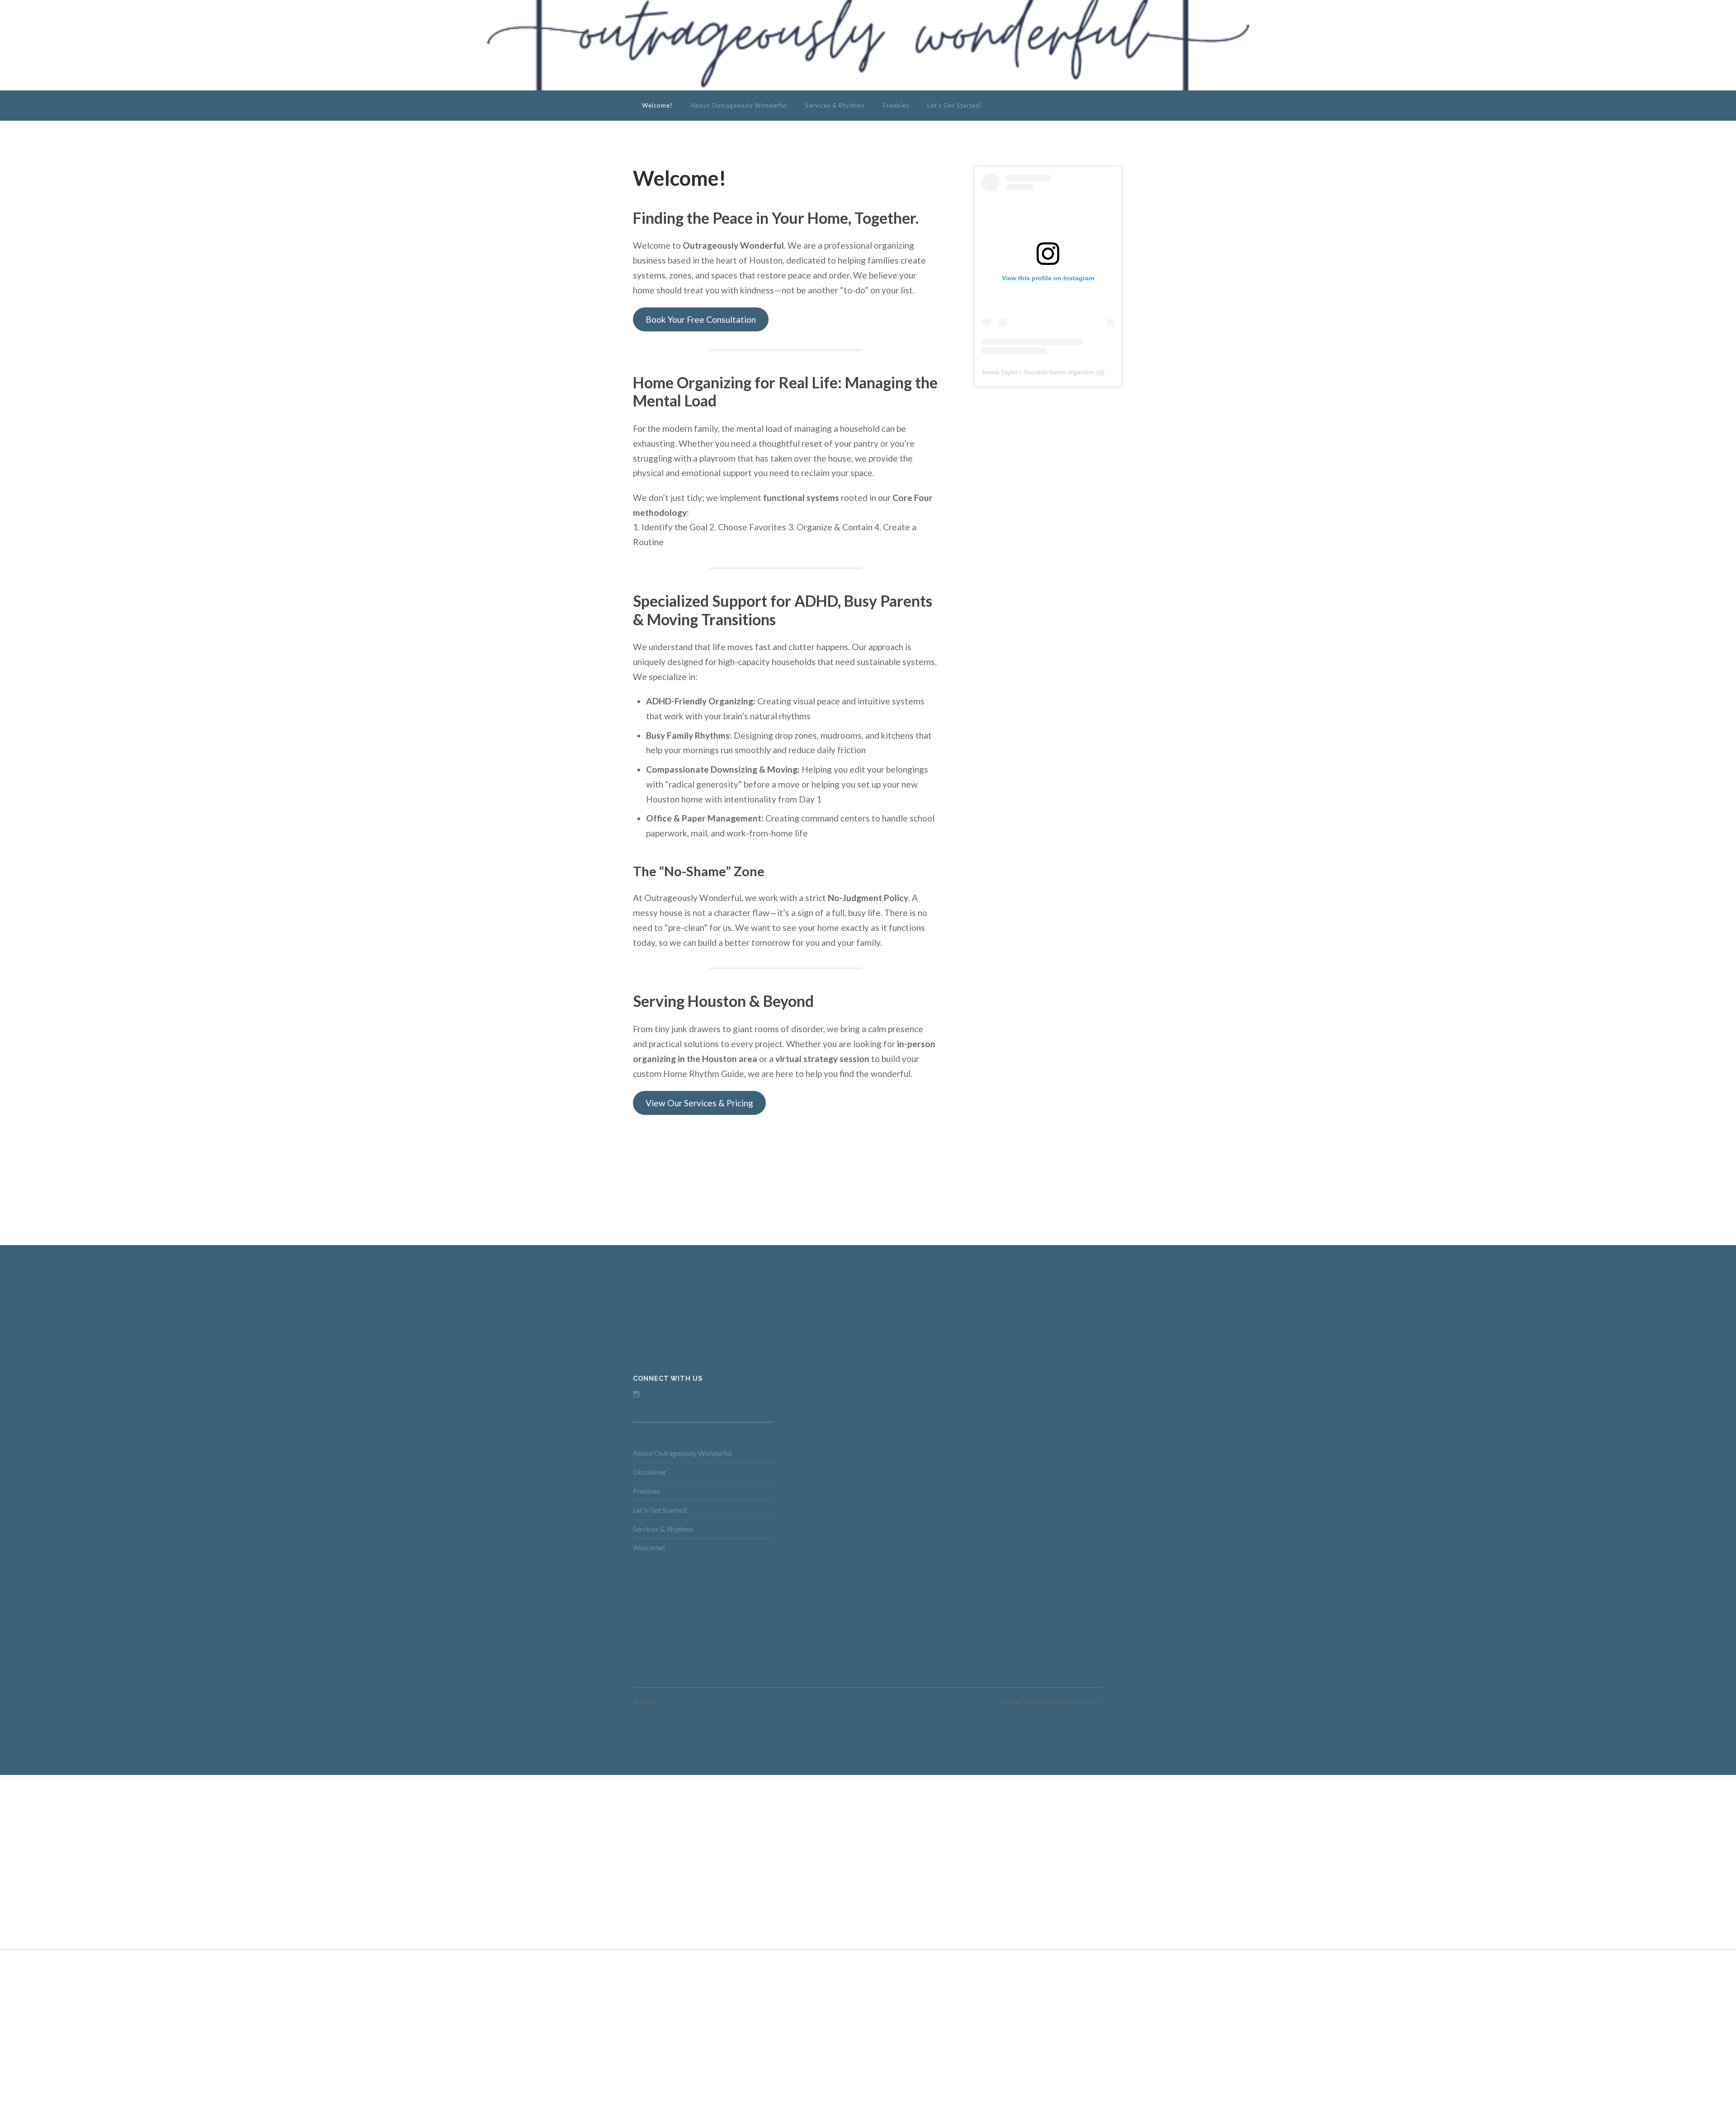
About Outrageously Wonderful (739, 105)
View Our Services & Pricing (699, 1103)
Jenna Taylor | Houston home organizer (1038, 372)
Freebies (896, 105)
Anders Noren (1058, 1702)
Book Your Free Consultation (701, 319)
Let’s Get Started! (955, 105)
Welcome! (657, 105)
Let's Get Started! (660, 1510)
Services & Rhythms (835, 105)
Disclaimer (650, 1472)
